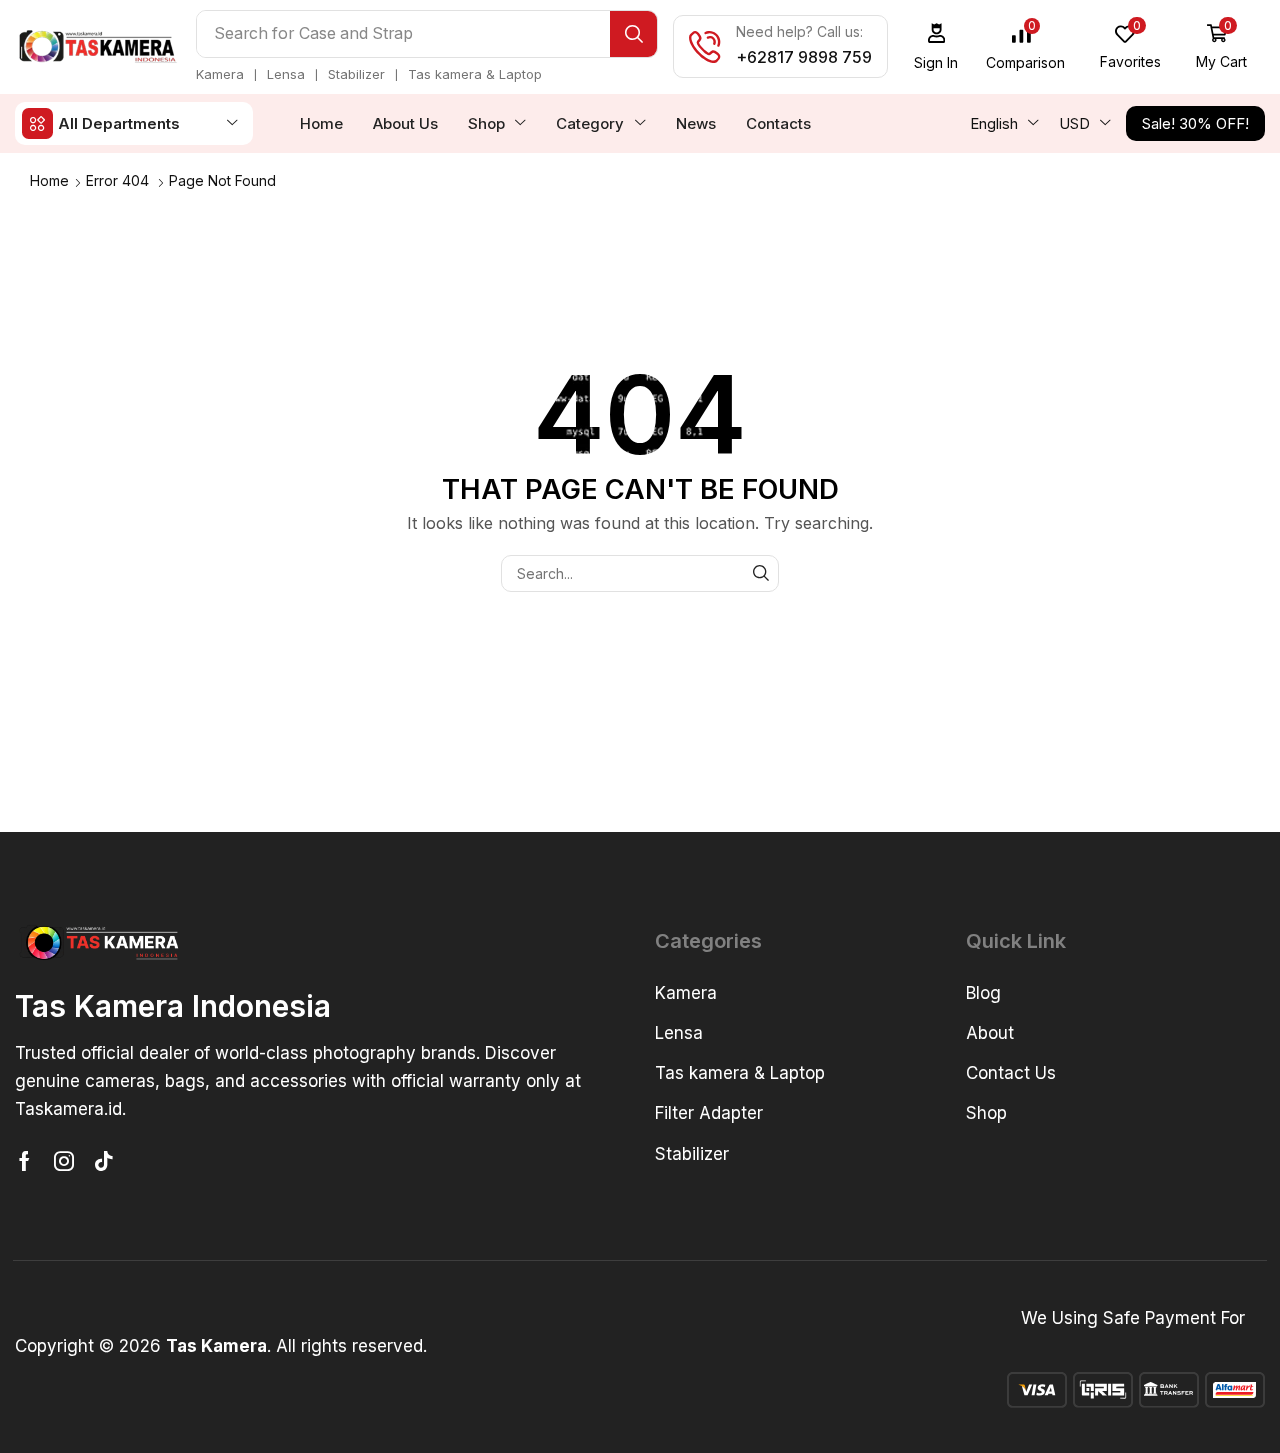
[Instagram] (64, 1161)
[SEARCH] (760, 573)
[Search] (633, 34)
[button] (936, 46)
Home (49, 180)
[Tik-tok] (104, 1161)
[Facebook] (24, 1161)
